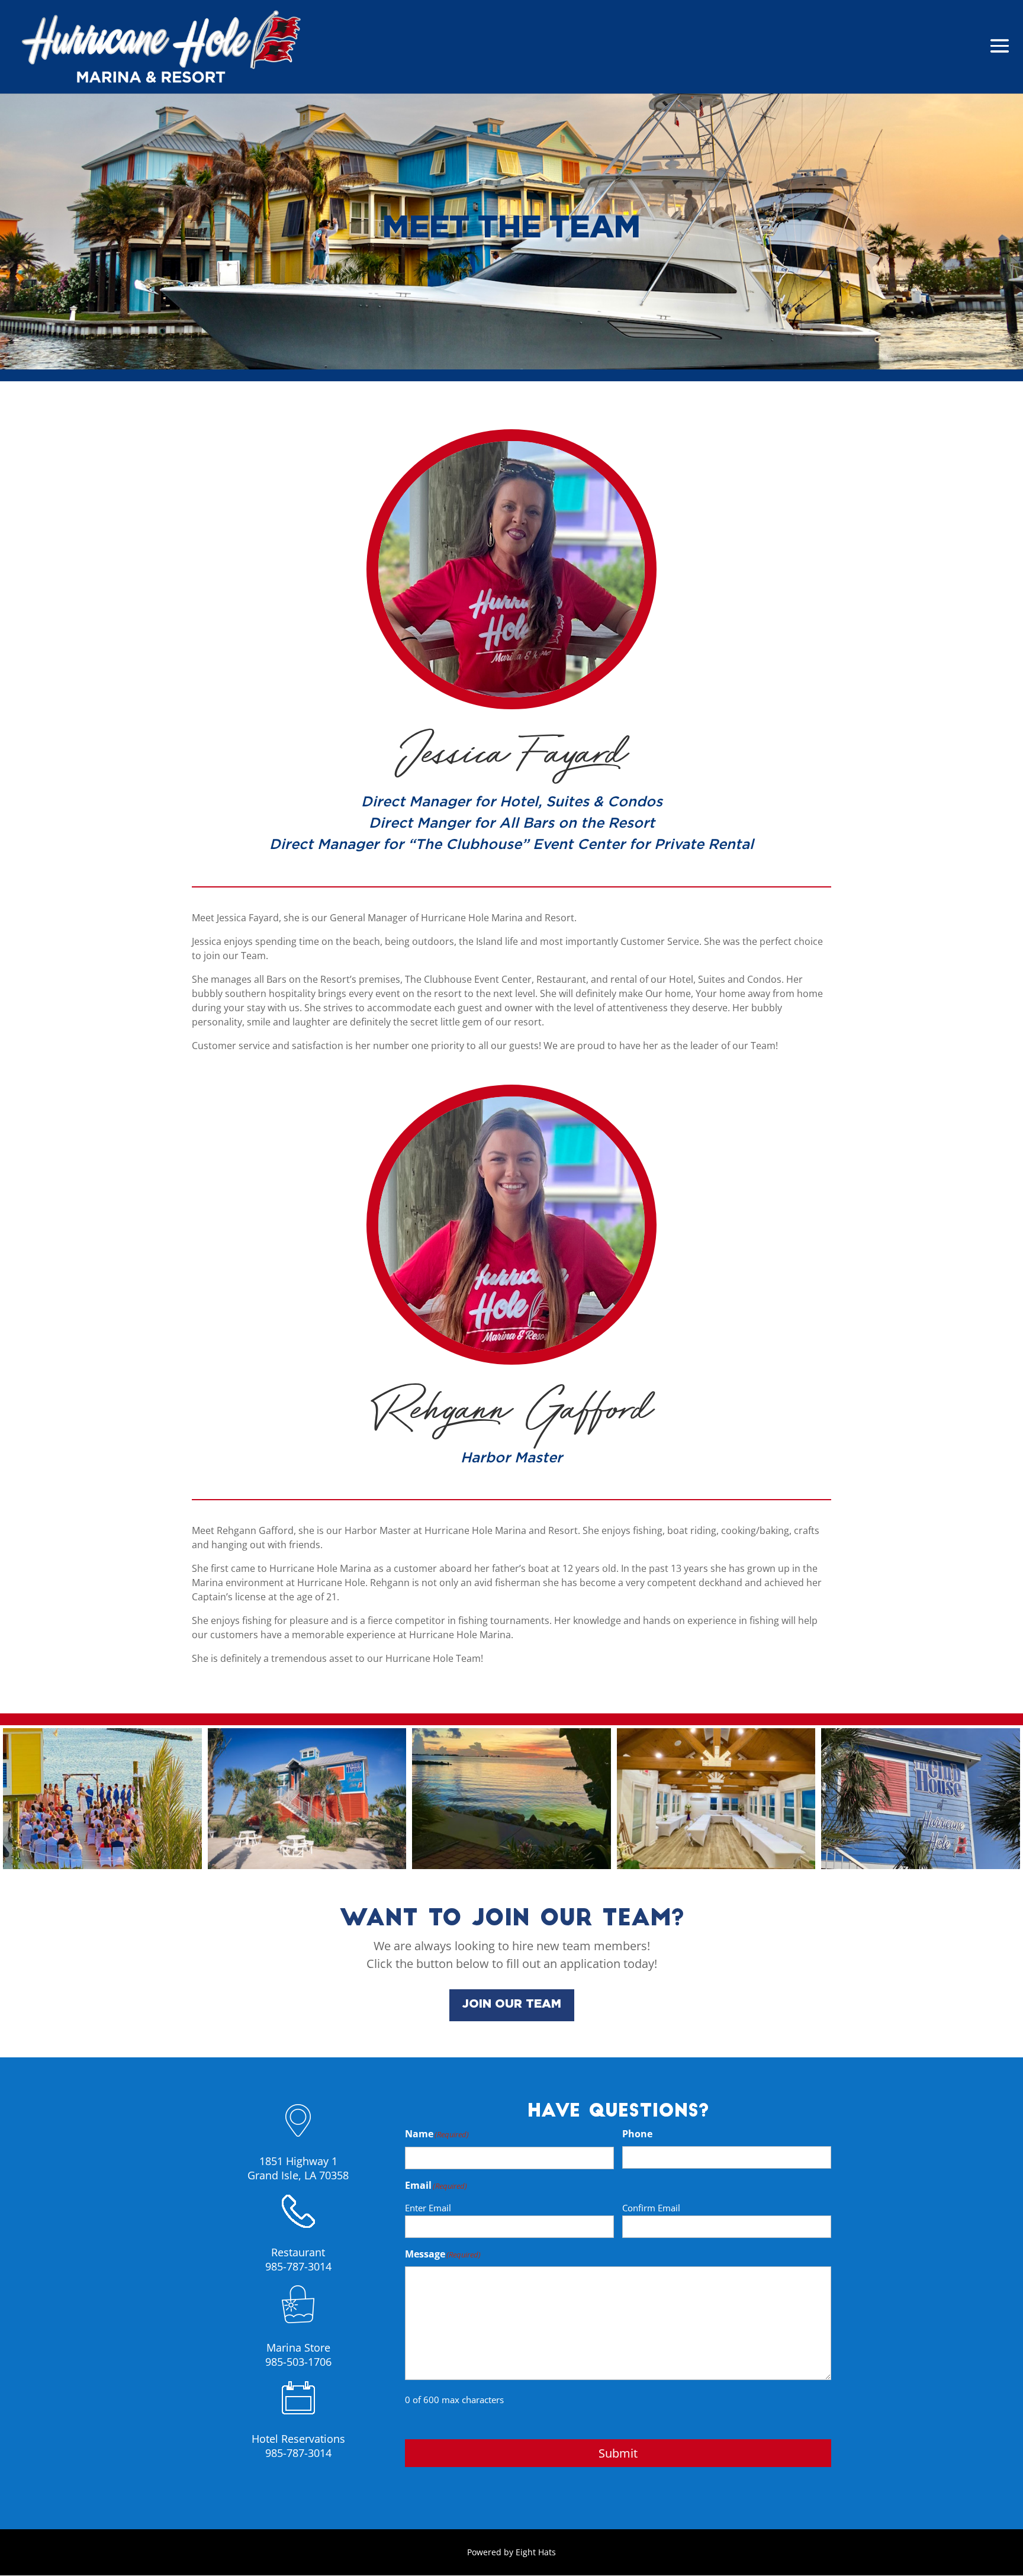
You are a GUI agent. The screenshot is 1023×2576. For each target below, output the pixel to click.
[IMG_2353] (716, 1866)
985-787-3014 (298, 2266)
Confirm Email (651, 2208)
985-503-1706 (298, 2362)
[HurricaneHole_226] (307, 1866)
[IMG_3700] (921, 1866)
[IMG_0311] (511, 1866)
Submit (618, 2453)
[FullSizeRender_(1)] (102, 1866)
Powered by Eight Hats (511, 2552)
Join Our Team (512, 2004)
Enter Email (428, 2208)
